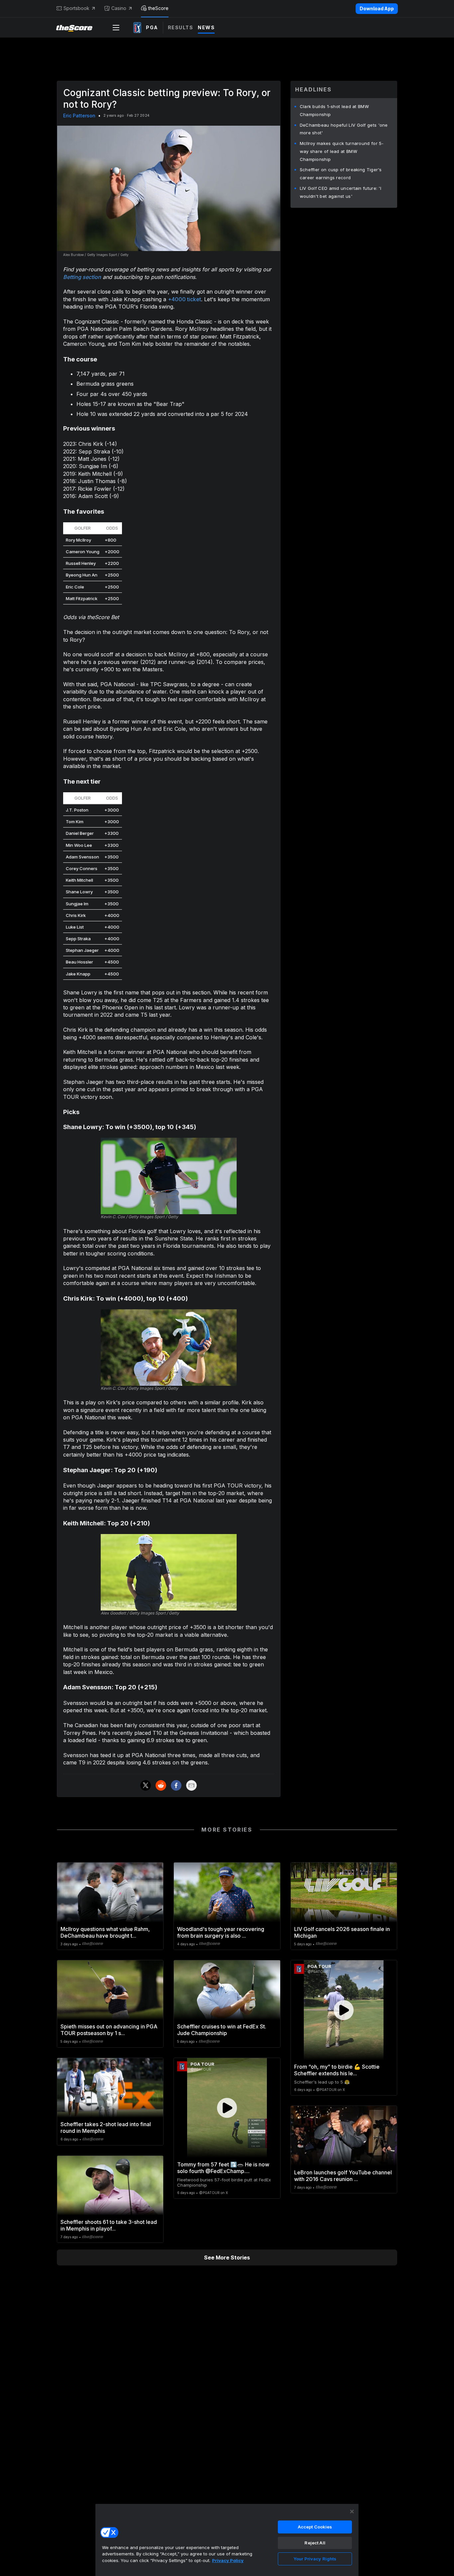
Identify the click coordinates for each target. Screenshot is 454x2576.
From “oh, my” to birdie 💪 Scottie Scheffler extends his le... (337, 2070)
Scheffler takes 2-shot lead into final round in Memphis (106, 2127)
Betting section (82, 277)
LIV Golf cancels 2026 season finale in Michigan (342, 1932)
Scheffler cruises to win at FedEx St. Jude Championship (222, 2030)
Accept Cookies (315, 2527)
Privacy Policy (228, 2560)
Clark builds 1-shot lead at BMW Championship (334, 110)
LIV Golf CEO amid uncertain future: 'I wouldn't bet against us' (340, 192)
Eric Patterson (79, 116)
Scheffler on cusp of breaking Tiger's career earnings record (341, 174)
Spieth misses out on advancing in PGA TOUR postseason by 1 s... (109, 2030)
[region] (227, 2540)
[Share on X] (146, 1785)
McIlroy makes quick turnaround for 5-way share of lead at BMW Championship (342, 151)
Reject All (315, 2543)
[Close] (352, 2512)
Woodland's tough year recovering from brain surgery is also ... (221, 1932)
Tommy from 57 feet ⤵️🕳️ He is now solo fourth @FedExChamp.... (223, 2168)
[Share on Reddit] (161, 1785)
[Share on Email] (191, 1785)
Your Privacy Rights (315, 2559)
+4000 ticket (184, 299)
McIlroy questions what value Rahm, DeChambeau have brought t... (105, 1932)
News (206, 27)
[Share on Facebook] (176, 1785)
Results (181, 27)
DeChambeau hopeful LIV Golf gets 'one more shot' (344, 129)
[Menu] (116, 28)
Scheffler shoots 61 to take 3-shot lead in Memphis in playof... (109, 2225)
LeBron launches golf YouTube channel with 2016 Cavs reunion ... (343, 2176)
